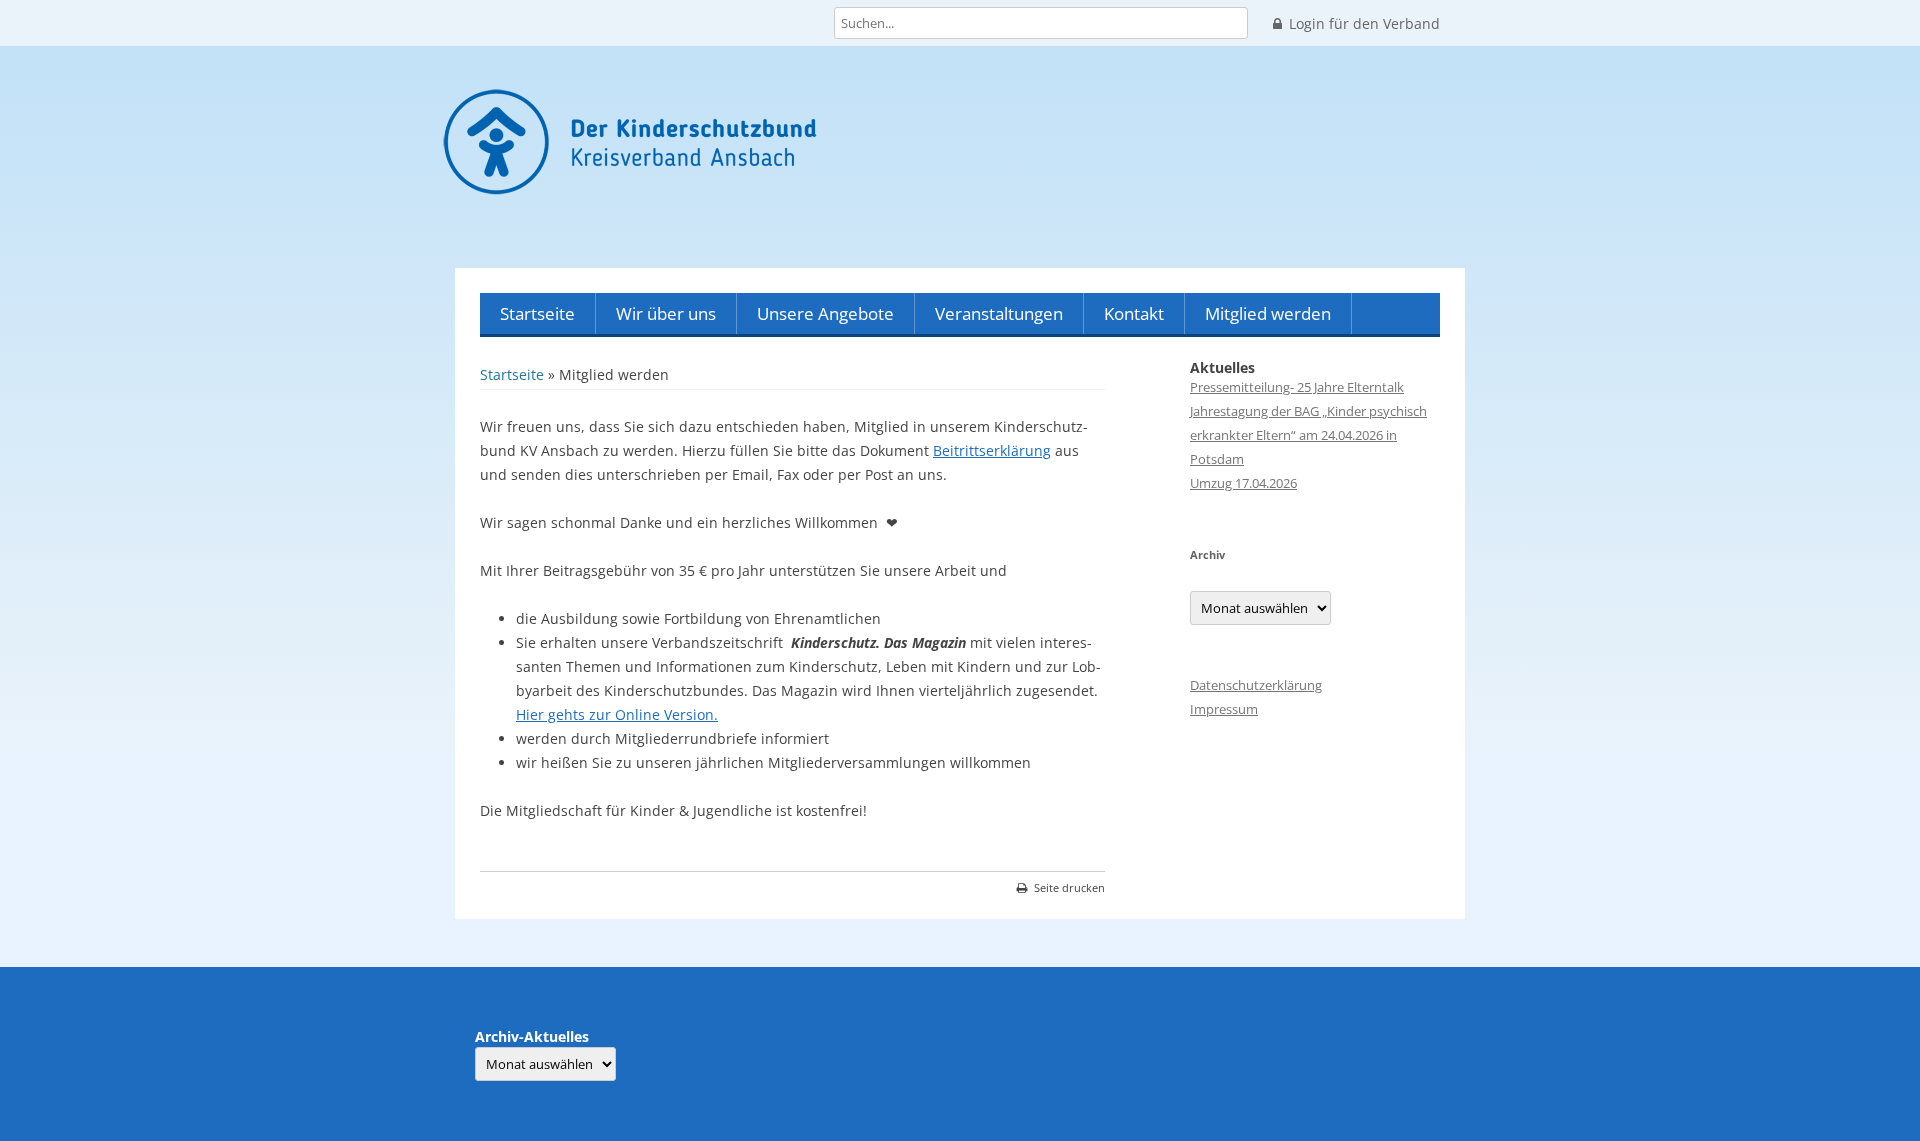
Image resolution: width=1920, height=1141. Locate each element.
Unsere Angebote (825, 313)
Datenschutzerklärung (1256, 685)
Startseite (537, 313)
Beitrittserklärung (992, 450)
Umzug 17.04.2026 (1243, 483)
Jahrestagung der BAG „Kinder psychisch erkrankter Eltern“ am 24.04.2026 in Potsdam (1308, 435)
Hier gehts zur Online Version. (617, 714)
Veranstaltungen (999, 313)
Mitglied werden (1268, 313)
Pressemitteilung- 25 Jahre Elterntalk (1297, 387)
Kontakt (1134, 313)
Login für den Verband (1364, 24)
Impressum (1224, 709)
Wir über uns (666, 313)
